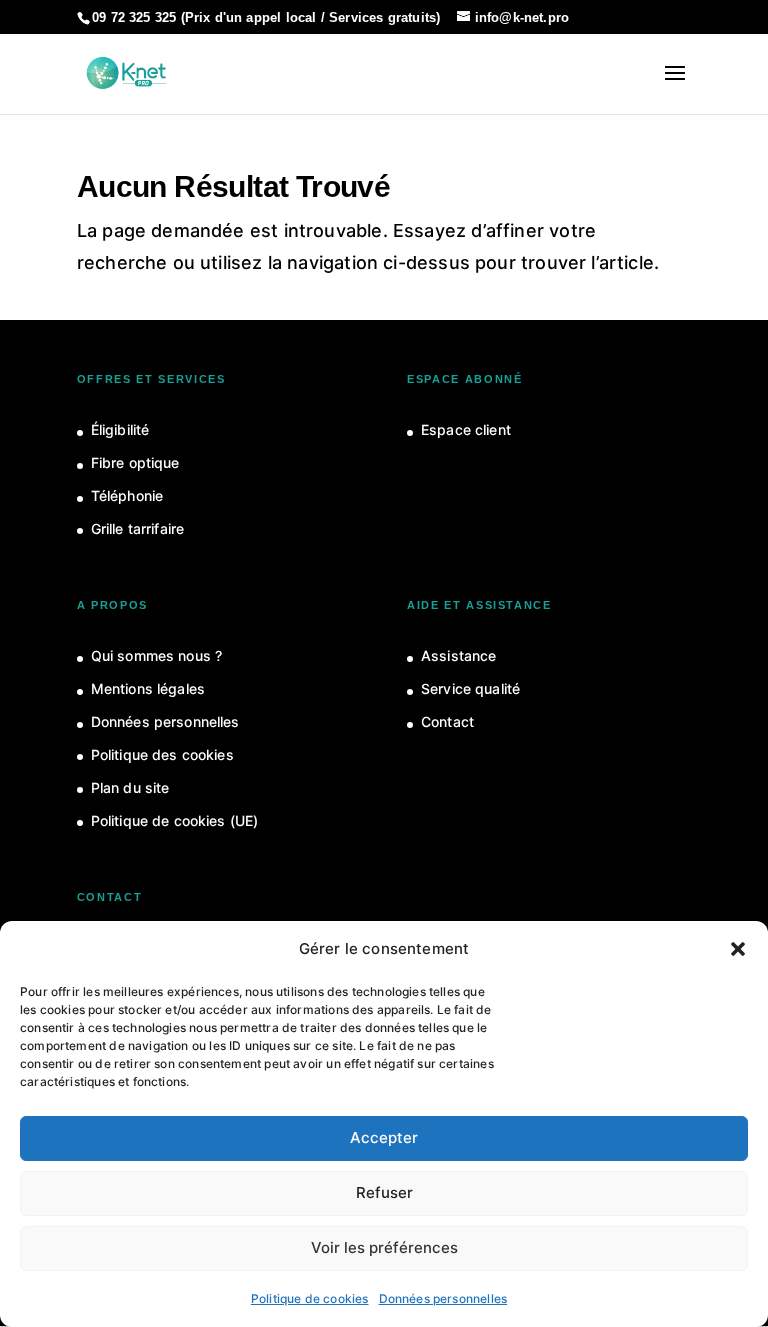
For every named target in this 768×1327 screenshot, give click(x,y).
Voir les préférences (384, 1247)
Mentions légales (148, 688)
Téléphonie (127, 495)
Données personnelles (443, 1298)
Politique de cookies (310, 1298)
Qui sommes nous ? (156, 655)
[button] (738, 949)
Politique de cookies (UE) (175, 820)
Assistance (458, 655)
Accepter (384, 1137)
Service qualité (470, 688)
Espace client (466, 429)
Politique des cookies (162, 754)
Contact (447, 721)
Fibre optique (135, 462)
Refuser (384, 1192)
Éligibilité (120, 429)
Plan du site (130, 787)
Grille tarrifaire (137, 528)
